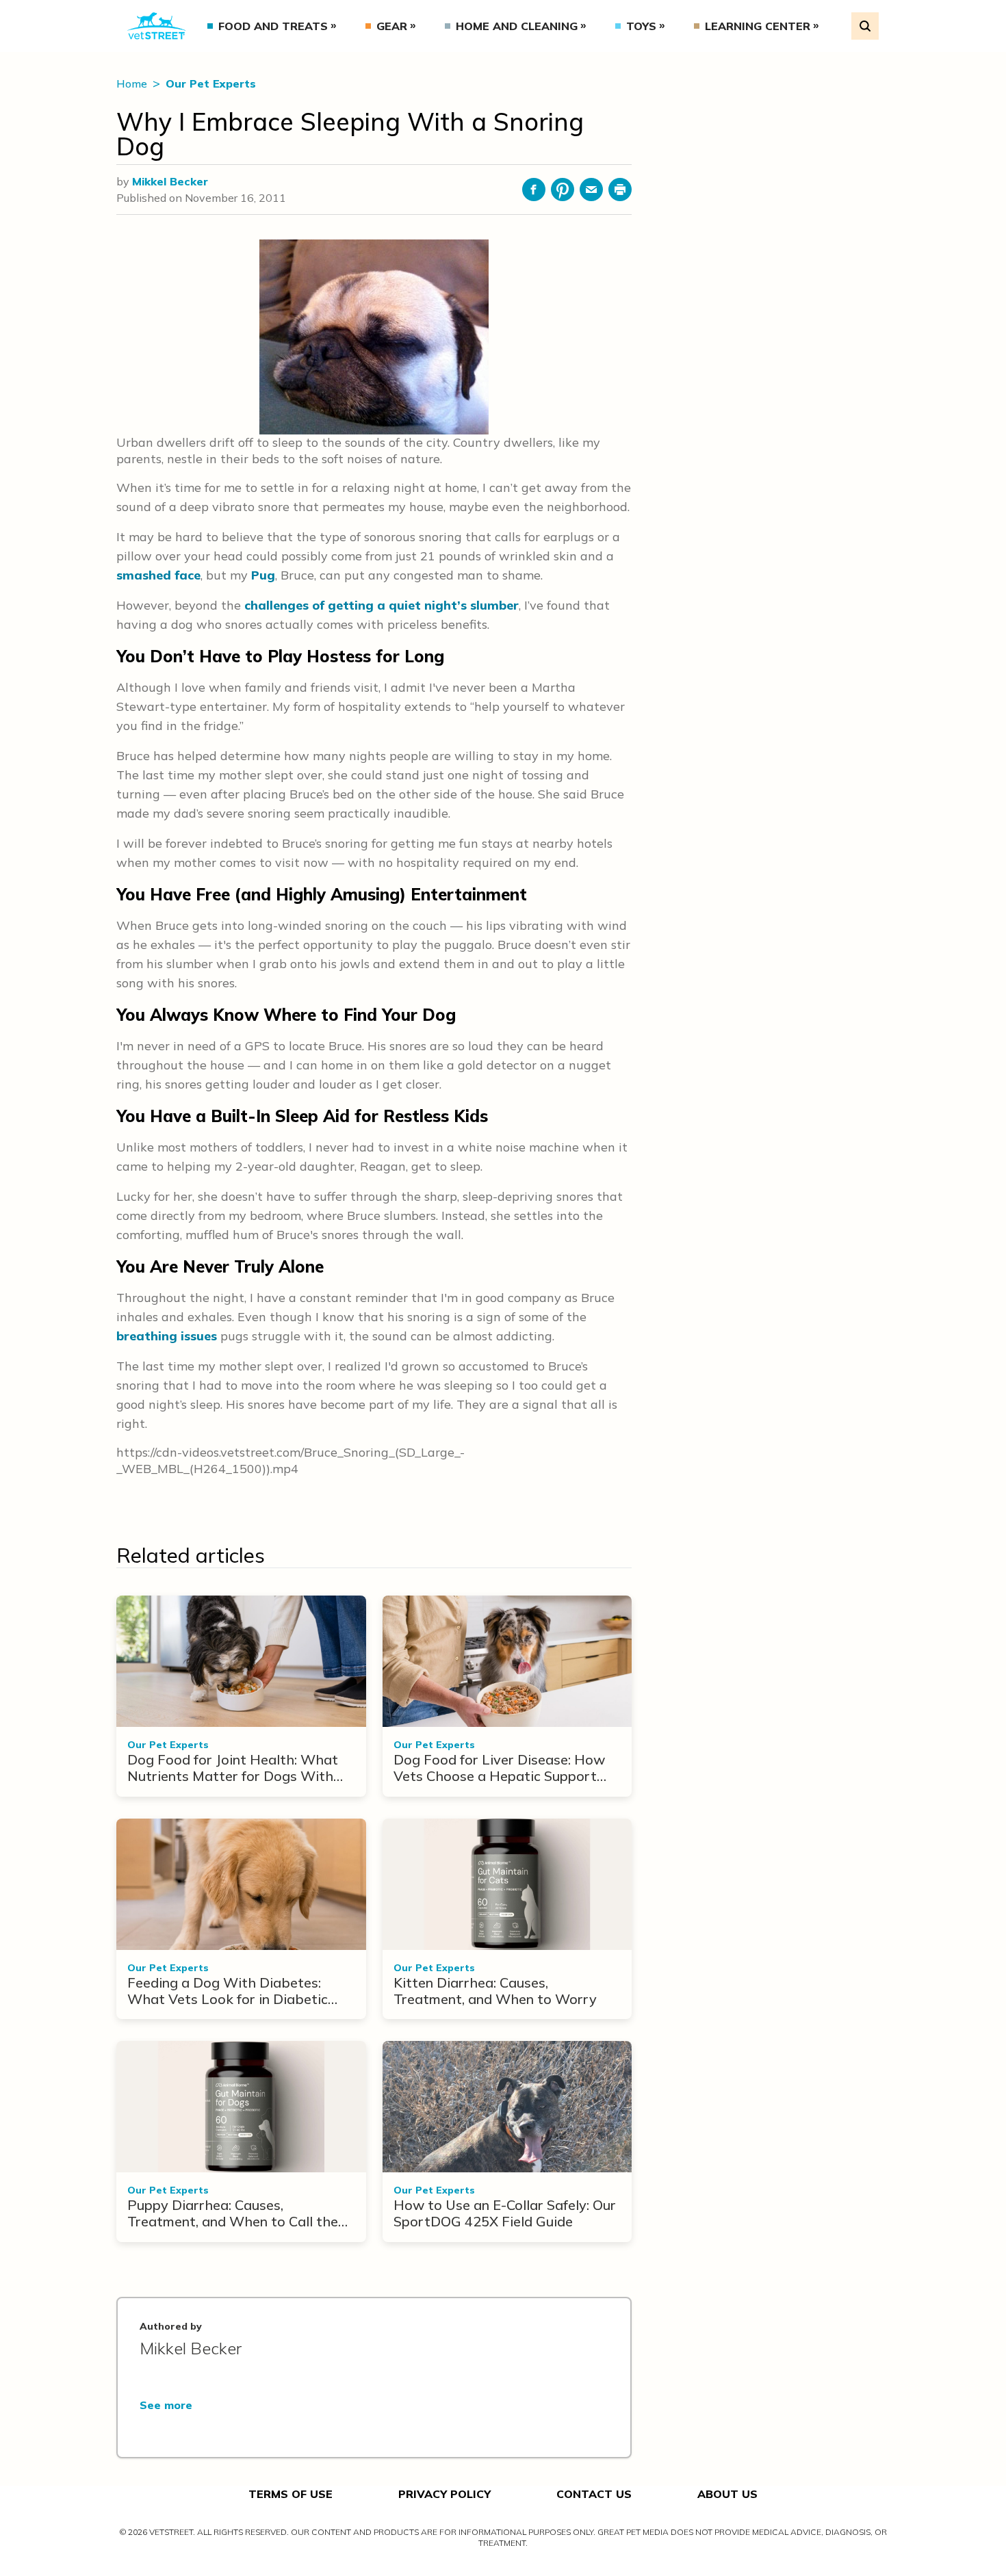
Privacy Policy (444, 2494)
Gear (392, 26)
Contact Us (594, 2494)
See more (166, 2405)
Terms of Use (291, 2494)
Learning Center (758, 26)
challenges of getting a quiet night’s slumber (382, 605)
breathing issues (167, 1336)
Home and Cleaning (517, 26)
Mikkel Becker (170, 181)
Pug (263, 575)
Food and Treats (273, 26)
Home (133, 83)
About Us (727, 2494)
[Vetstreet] (156, 26)
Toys (641, 26)
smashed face (158, 575)
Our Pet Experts (211, 83)
